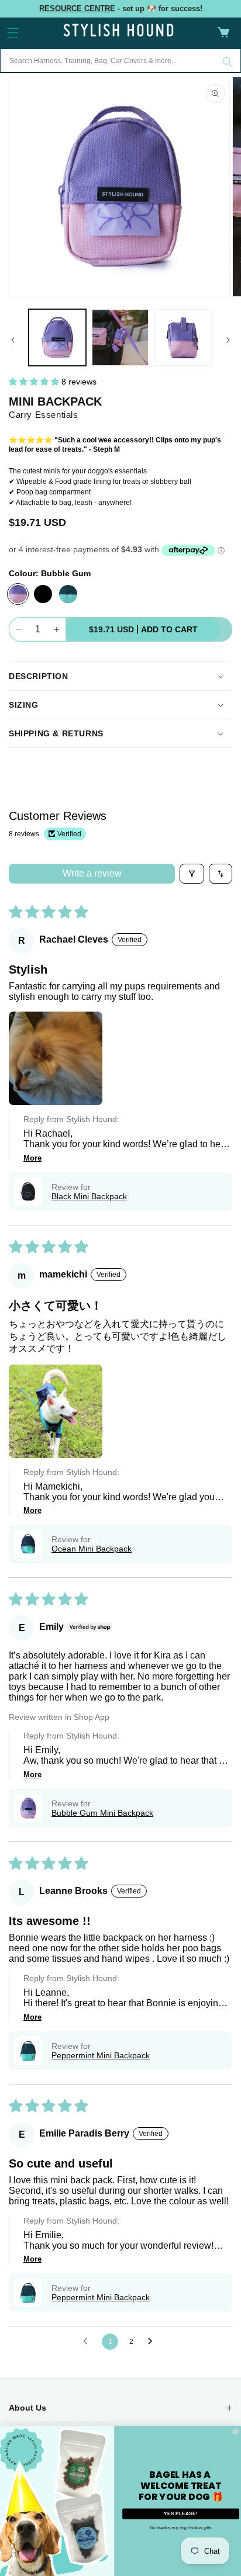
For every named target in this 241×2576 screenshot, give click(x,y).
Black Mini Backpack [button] (89, 1196)
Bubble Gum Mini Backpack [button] (102, 1813)
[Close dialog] (235, 2431)
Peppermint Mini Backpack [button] (101, 2055)
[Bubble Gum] (18, 594)
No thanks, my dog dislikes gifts (180, 2527)
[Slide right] (228, 340)
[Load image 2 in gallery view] (120, 338)
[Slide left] (13, 340)
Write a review (92, 873)
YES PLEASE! (180, 2513)
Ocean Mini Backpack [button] (92, 1549)
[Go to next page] (153, 2342)
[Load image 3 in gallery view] (183, 338)
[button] (13, 33)
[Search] (228, 62)
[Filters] (192, 874)
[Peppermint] (68, 594)
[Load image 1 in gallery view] (57, 338)
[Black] (43, 594)
